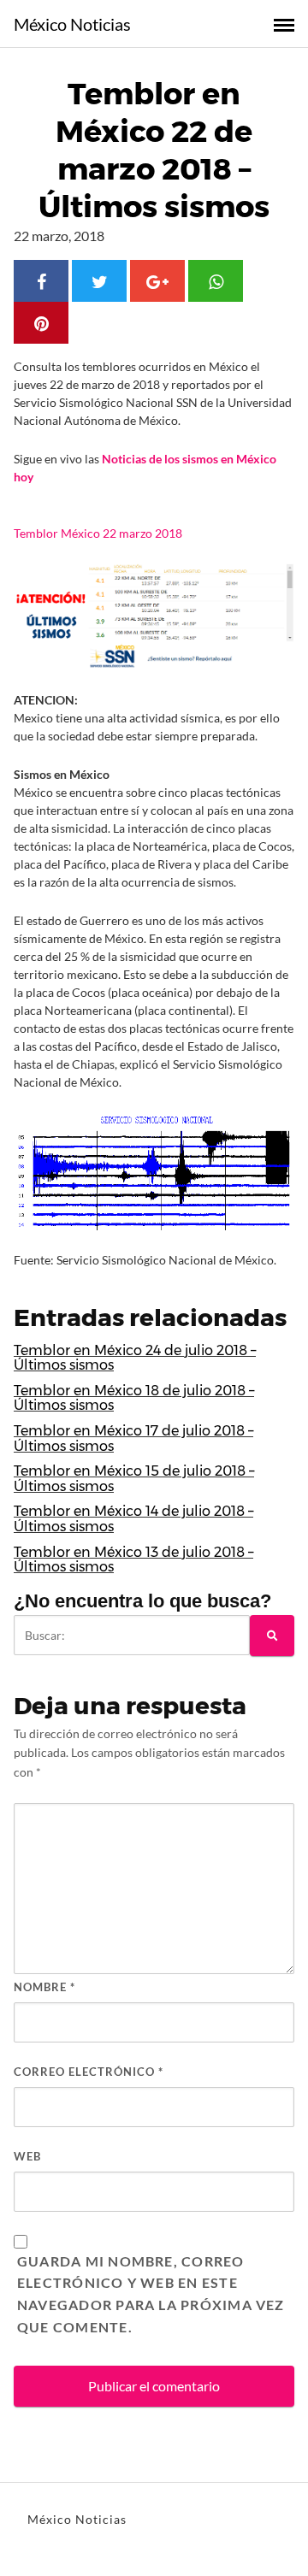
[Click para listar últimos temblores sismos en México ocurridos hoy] (154, 616)
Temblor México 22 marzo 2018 (98, 533)
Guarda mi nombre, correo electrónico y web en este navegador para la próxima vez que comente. (151, 2294)
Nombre (44, 1987)
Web (27, 2156)
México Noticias (72, 24)
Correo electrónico (89, 2072)
